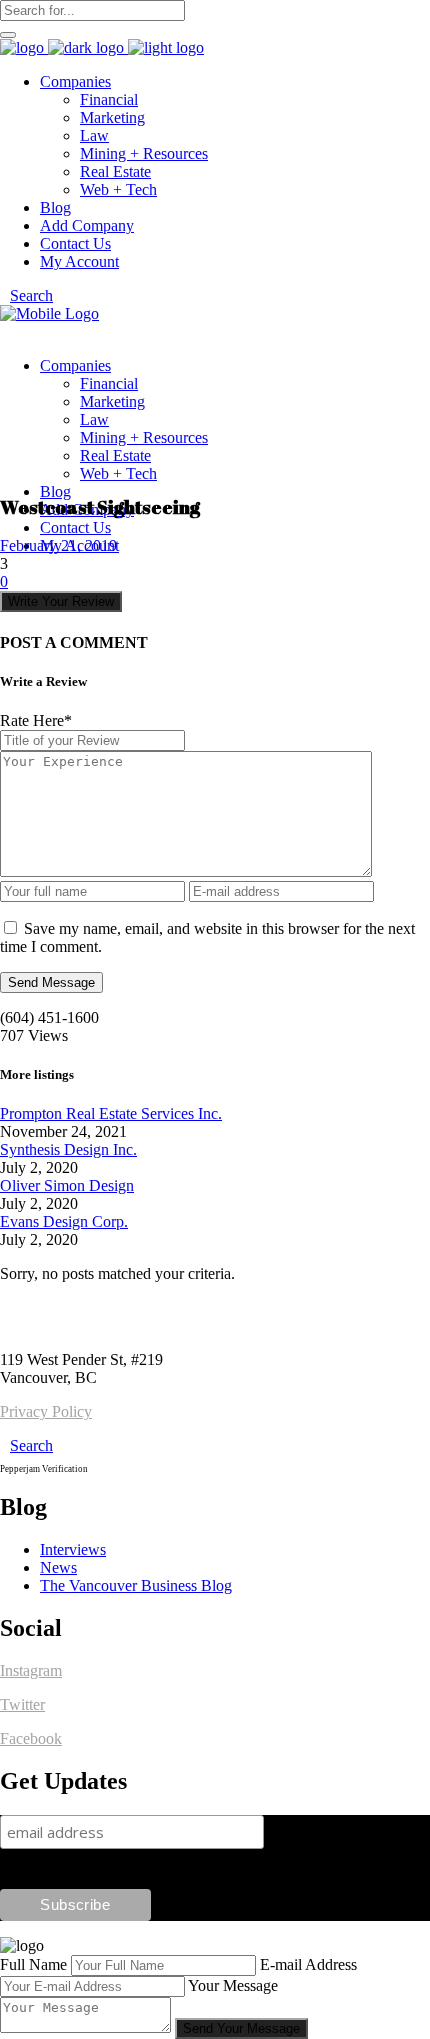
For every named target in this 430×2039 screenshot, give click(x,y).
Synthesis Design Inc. (68, 1149)
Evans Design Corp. (64, 1221)
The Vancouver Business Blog (136, 1585)
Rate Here (36, 720)
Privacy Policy (46, 1411)
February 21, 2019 (58, 545)
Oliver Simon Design (67, 1185)
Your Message (233, 1985)
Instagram (31, 1670)
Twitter (22, 1704)
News (58, 1567)
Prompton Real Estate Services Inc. (111, 1113)
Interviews (73, 1549)
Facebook (31, 1738)
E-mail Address (308, 1964)
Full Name (33, 1964)
